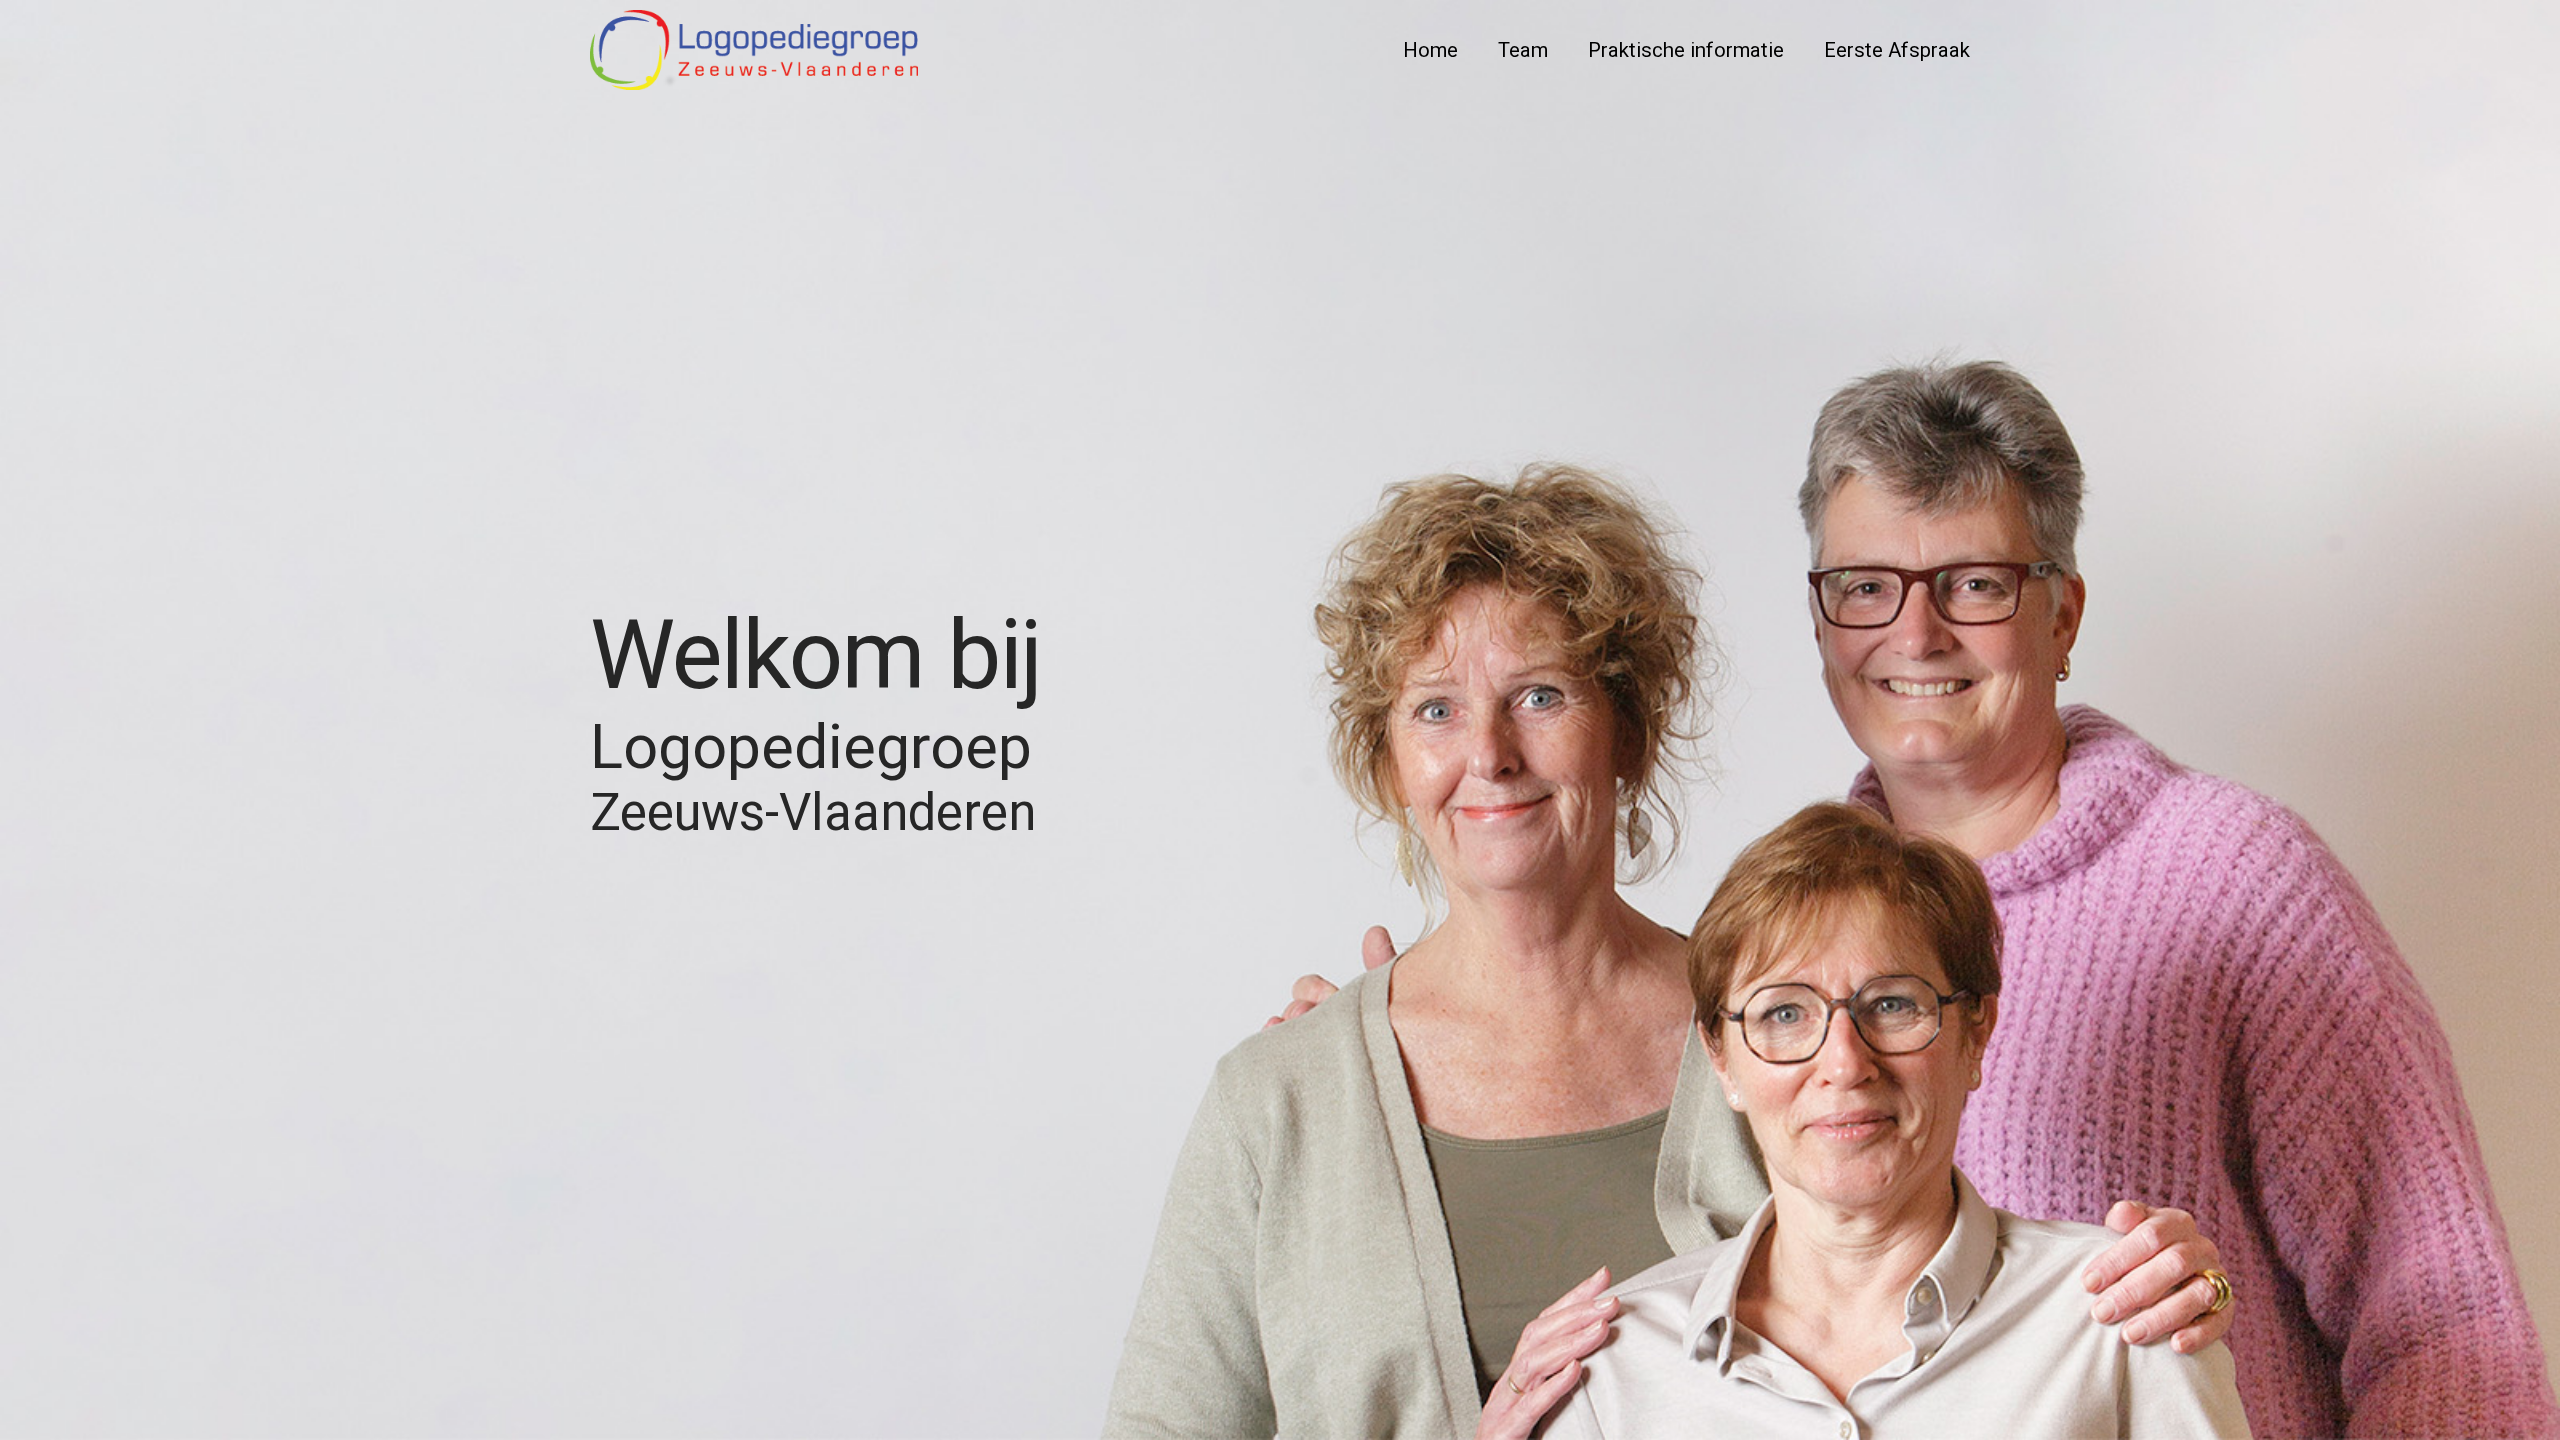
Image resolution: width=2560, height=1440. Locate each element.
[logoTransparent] (754, 50)
